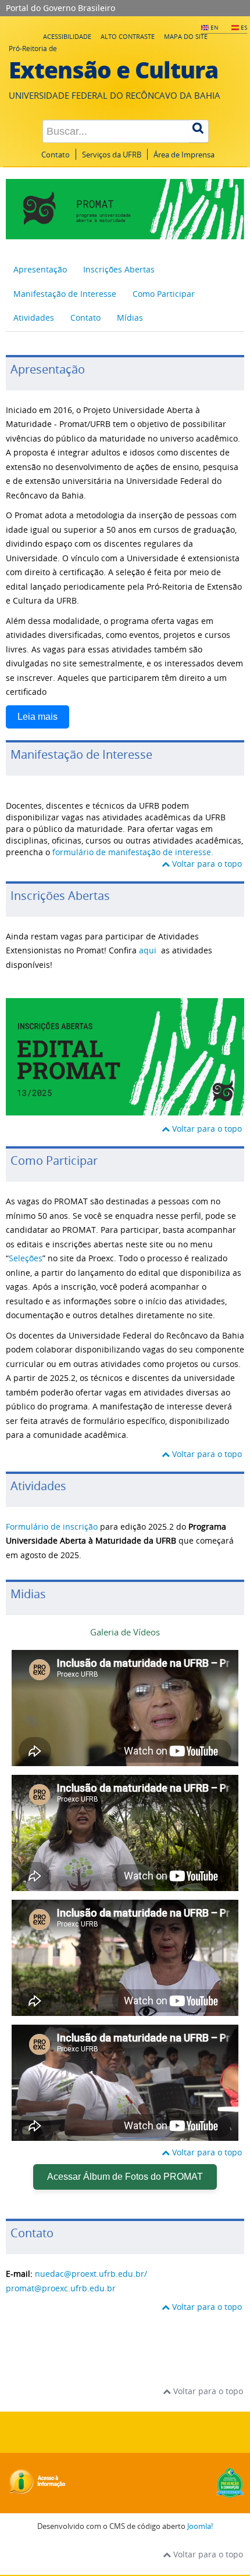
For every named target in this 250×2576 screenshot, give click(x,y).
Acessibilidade (67, 36)
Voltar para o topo (207, 864)
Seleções (26, 1258)
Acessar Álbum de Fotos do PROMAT (125, 2177)
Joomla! (200, 2526)
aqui (148, 950)
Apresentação (40, 269)
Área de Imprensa (184, 155)
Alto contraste (128, 36)
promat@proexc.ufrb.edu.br (61, 2288)
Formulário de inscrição (52, 1526)
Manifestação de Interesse (65, 294)
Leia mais (37, 717)
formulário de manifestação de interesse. (132, 852)
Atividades (34, 317)
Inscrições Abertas (119, 269)
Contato (56, 155)
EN (215, 27)
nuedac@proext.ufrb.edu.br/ (91, 2274)
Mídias (130, 317)
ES (244, 27)
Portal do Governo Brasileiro (60, 8)
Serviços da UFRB (112, 155)
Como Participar (164, 294)
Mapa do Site (186, 36)
